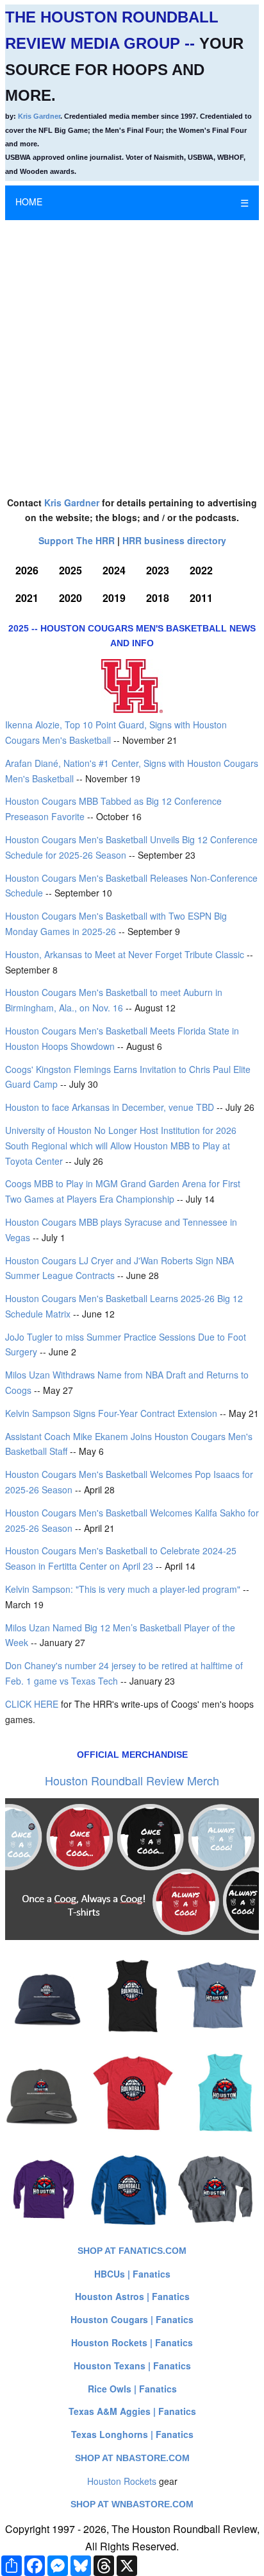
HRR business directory (174, 540)
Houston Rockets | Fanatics (132, 2342)
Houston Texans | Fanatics (132, 2366)
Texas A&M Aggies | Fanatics (132, 2411)
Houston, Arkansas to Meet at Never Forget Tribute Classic (125, 954)
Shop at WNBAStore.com (132, 2504)
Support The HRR (77, 540)
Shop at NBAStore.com (132, 2458)
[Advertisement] (132, 352)
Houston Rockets (122, 2481)
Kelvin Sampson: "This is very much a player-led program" (123, 1589)
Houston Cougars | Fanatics (132, 2319)
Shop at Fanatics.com (132, 2251)
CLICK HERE (32, 1704)
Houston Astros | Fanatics (132, 2296)
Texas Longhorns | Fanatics (132, 2434)
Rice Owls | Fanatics (132, 2389)
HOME (29, 202)
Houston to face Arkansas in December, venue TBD (110, 1107)
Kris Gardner (39, 116)
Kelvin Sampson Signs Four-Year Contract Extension (111, 1413)
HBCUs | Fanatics (132, 2274)
